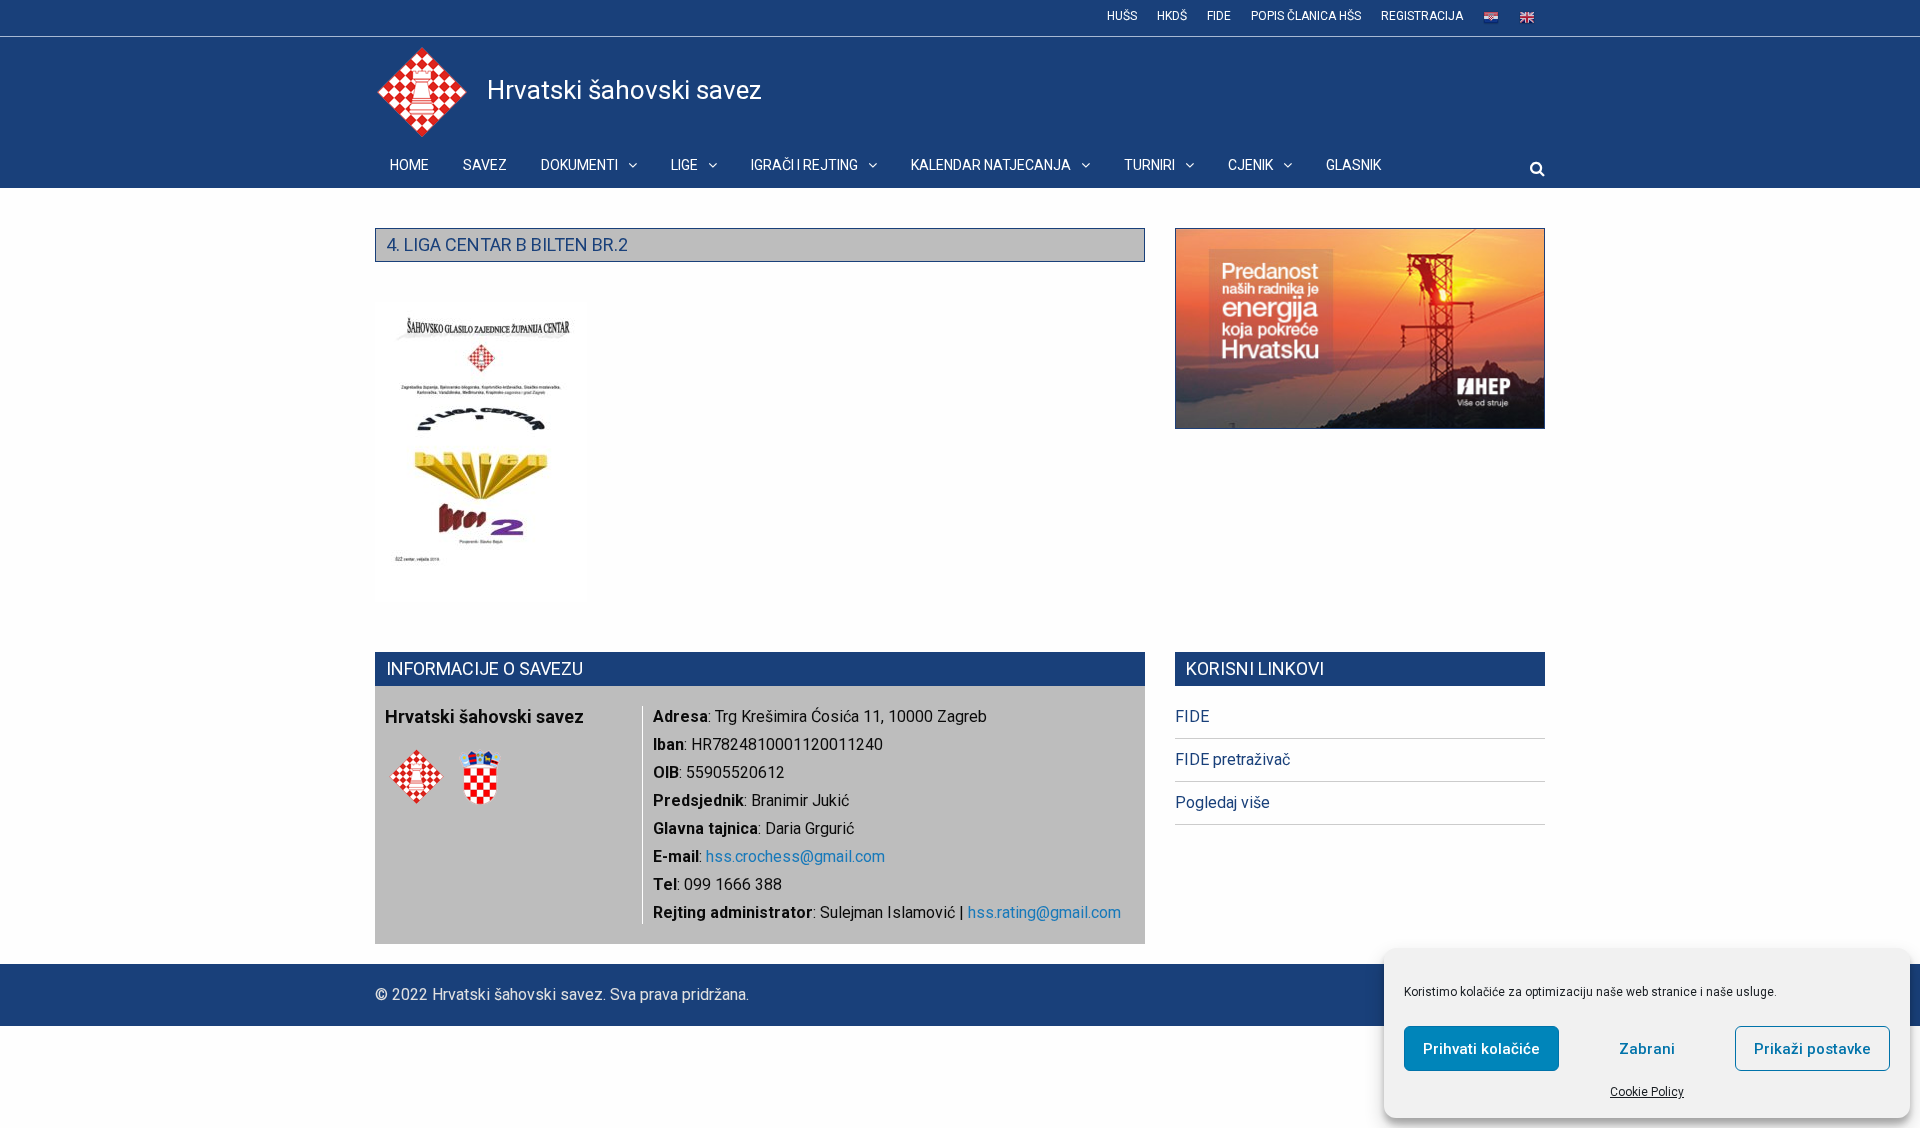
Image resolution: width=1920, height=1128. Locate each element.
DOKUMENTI (579, 165)
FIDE (1219, 16)
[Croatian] (1491, 18)
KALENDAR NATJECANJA (991, 165)
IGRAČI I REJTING (804, 165)
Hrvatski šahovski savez (624, 90)
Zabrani (1647, 1049)
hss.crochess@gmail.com (795, 856)
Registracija (1422, 16)
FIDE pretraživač (1232, 759)
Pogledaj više (1222, 802)
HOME (409, 165)
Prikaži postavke (1812, 1049)
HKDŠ (1172, 16)
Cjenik (1250, 165)
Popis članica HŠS (1306, 16)
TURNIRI (1149, 165)
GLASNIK (1353, 165)
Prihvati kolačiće (1481, 1049)
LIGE (684, 165)
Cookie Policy (1647, 1092)
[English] (1527, 18)
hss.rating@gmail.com (1042, 912)
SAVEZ (485, 165)
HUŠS (1122, 16)
